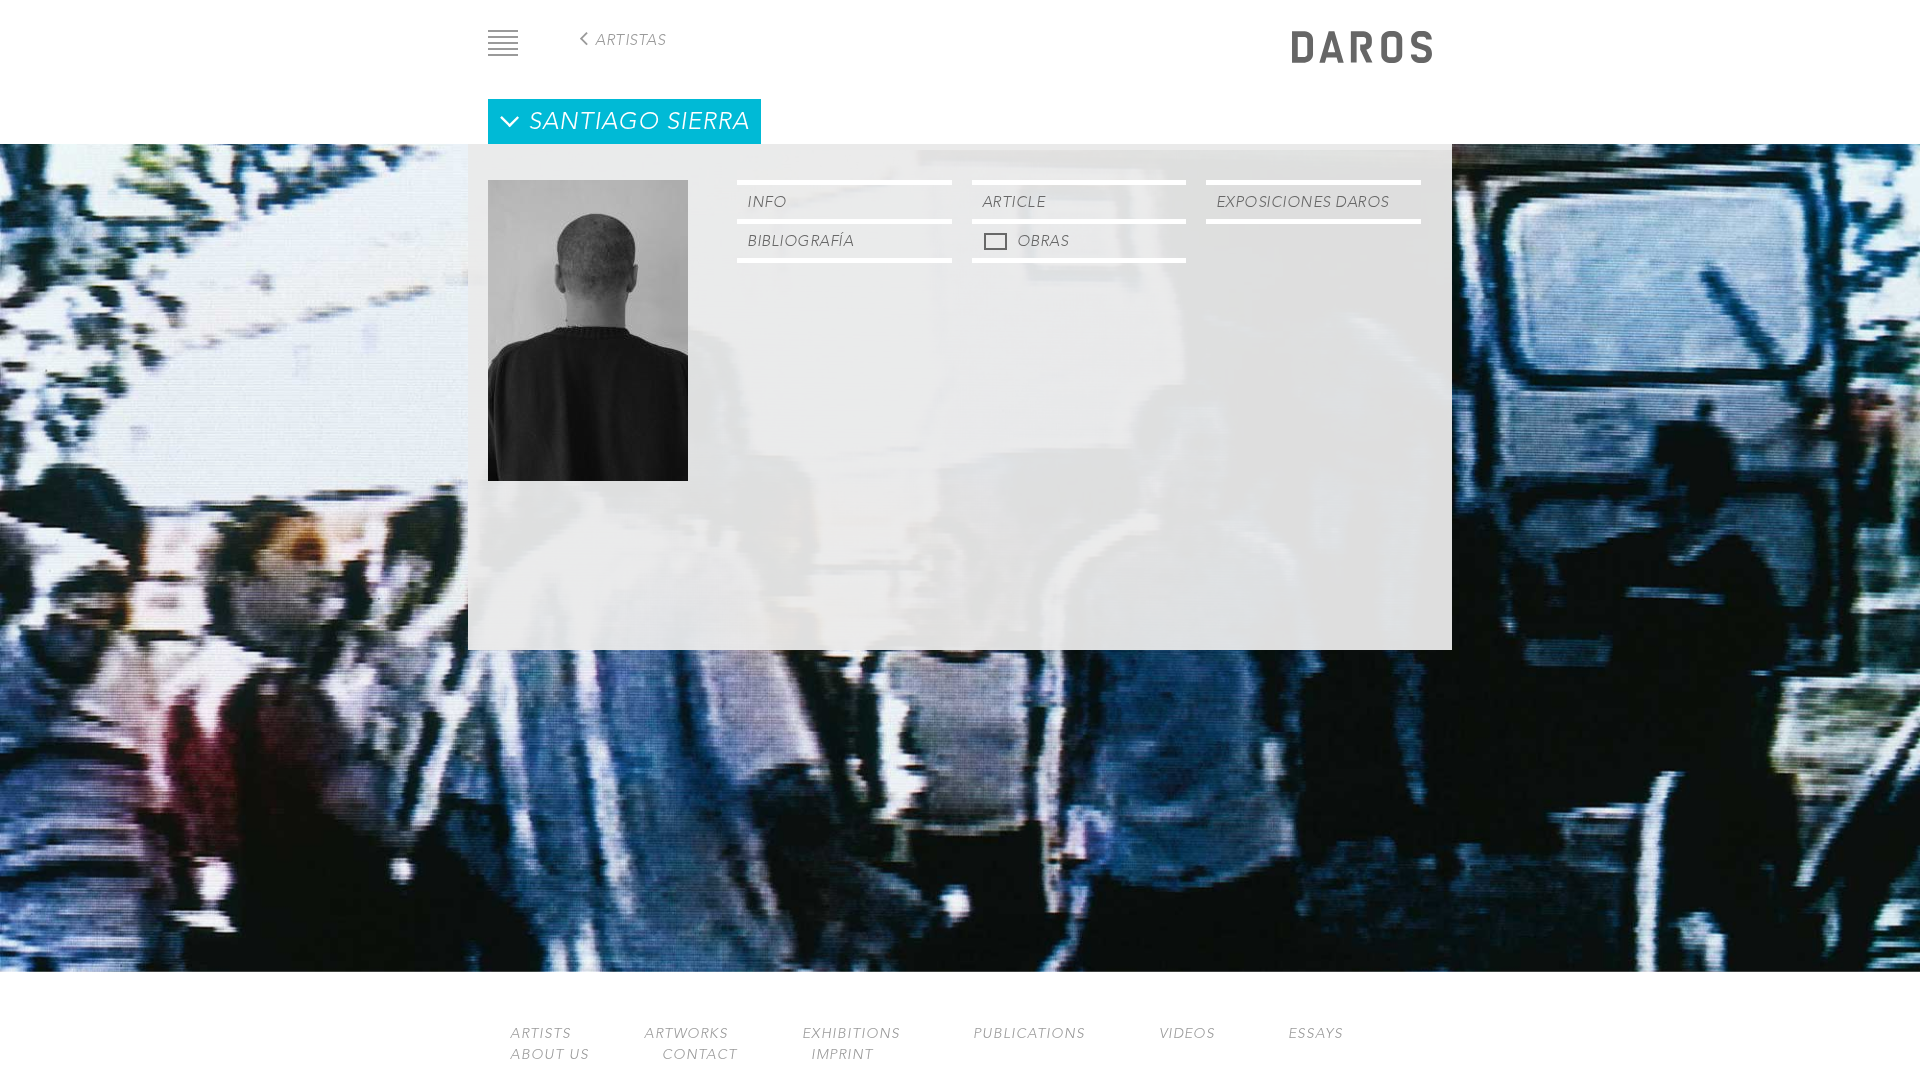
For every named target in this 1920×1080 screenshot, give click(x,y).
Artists (540, 1033)
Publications (1029, 1033)
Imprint (842, 1054)
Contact (699, 1054)
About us (549, 1054)
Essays (1315, 1033)
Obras (1043, 240)
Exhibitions (851, 1033)
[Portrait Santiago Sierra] (588, 475)
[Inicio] (1362, 49)
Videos (1187, 1033)
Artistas (630, 39)
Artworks (686, 1033)
